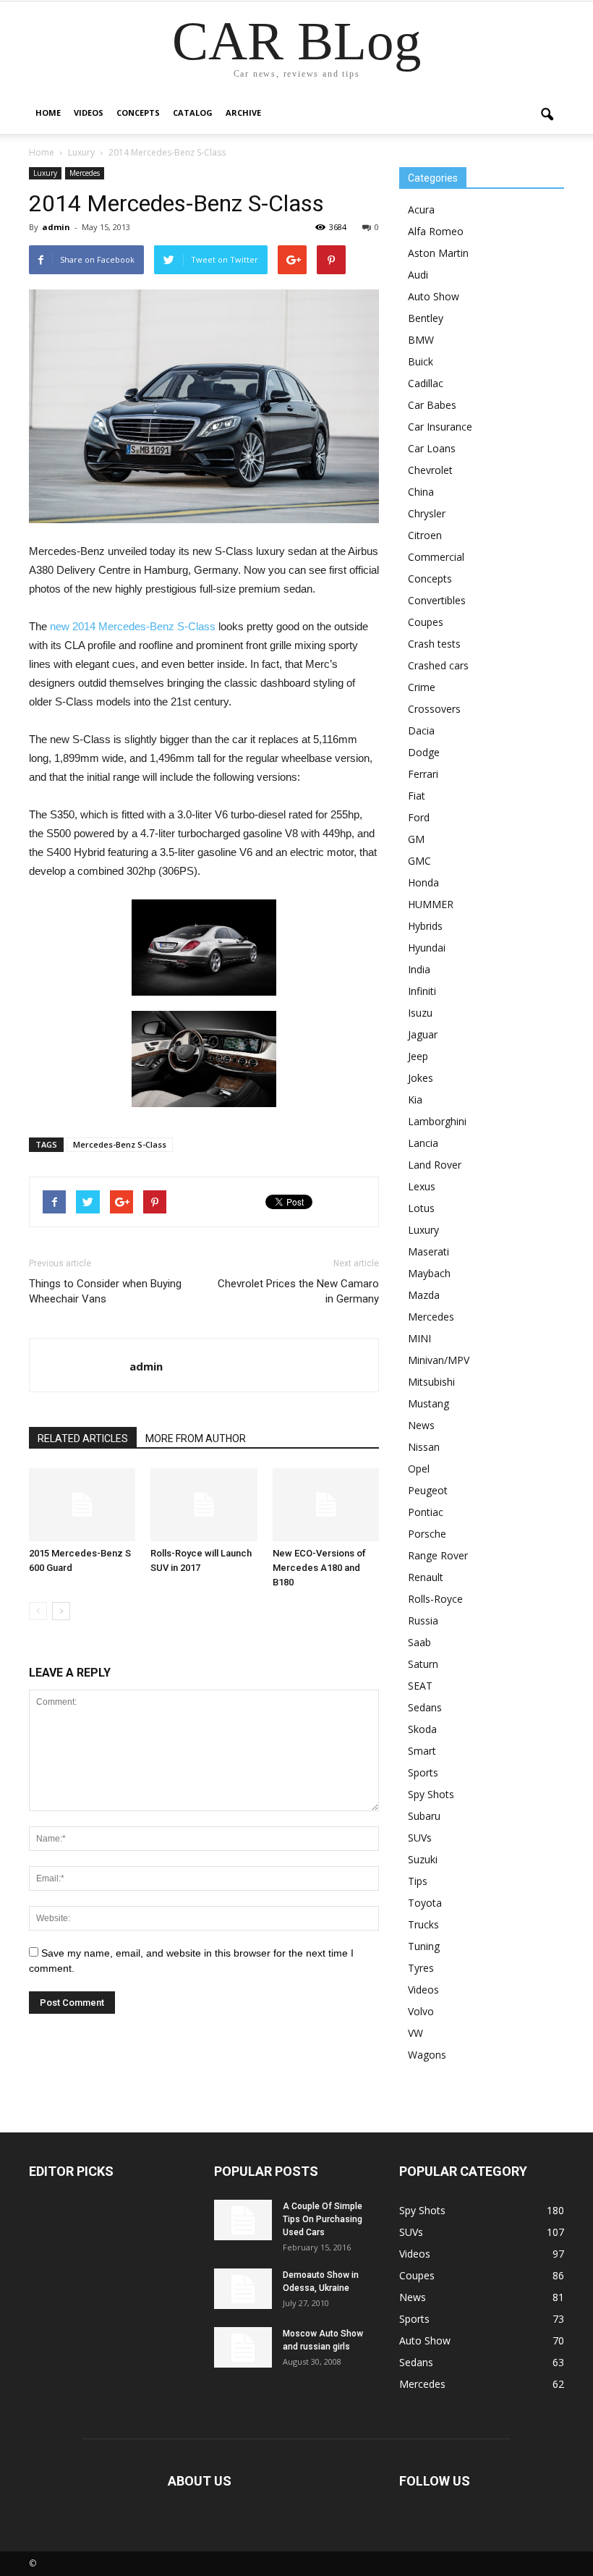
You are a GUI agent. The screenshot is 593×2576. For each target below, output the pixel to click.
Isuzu (420, 1013)
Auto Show (434, 296)
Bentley (426, 318)
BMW (421, 340)
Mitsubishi (431, 1382)
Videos (89, 113)
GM (416, 839)
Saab (419, 1642)
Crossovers (434, 709)
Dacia (421, 730)
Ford (419, 817)
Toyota (425, 1903)
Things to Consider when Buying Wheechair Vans (105, 1291)
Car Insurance (440, 427)
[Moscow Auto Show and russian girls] (243, 2347)
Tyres (421, 1968)
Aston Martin (438, 253)
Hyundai (427, 948)
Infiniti (422, 991)
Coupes (426, 622)
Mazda (424, 1295)
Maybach (429, 1273)
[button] (547, 115)
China (421, 492)
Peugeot (428, 1490)
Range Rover (438, 1555)
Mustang (428, 1403)
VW (415, 2033)
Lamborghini (437, 1121)
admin (56, 227)
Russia (423, 1620)
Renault (426, 1577)
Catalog (193, 113)
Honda (423, 882)
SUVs (420, 1838)
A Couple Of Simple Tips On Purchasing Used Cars (323, 2219)
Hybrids (425, 926)
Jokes (421, 1078)
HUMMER (431, 904)
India (419, 969)
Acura (421, 209)
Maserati (428, 1251)
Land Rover (435, 1165)
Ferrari (423, 774)
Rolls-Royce (435, 1599)
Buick (421, 361)
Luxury (45, 173)
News (421, 1425)
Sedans (425, 1707)
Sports (423, 1772)
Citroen (425, 535)
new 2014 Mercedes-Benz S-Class (133, 626)
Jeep (418, 1056)
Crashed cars (438, 665)
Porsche (427, 1534)
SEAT (420, 1686)
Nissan (424, 1447)
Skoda (422, 1729)
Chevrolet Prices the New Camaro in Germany (298, 1291)
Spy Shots (431, 1794)
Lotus (421, 1208)
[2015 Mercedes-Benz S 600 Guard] (82, 1505)
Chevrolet (430, 470)
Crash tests (434, 644)
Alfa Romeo (436, 231)
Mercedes (85, 173)
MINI (419, 1338)
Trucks (423, 1924)
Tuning (424, 1946)
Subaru (424, 1816)
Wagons (427, 2055)
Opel (419, 1469)
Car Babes (432, 405)
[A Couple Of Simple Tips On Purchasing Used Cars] (243, 2220)
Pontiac (426, 1512)
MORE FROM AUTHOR (196, 1439)
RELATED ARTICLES (83, 1439)
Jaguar (423, 1034)
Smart (422, 1751)
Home (48, 113)
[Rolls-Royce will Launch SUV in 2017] (204, 1505)
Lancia (423, 1143)
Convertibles (437, 600)
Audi (418, 275)
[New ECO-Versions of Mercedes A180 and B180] (326, 1505)
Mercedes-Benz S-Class (120, 1144)
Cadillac (426, 383)
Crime (422, 687)
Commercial (436, 557)
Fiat (417, 796)
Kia (415, 1100)
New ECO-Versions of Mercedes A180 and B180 (319, 1568)
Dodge (424, 752)
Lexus (422, 1186)
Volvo (421, 2011)
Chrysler (427, 513)
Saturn (423, 1664)
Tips (418, 1881)
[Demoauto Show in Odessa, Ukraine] (243, 2289)
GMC (419, 861)
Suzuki (423, 1859)
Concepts (138, 113)
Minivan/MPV (439, 1360)
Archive (243, 113)
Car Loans (432, 448)
